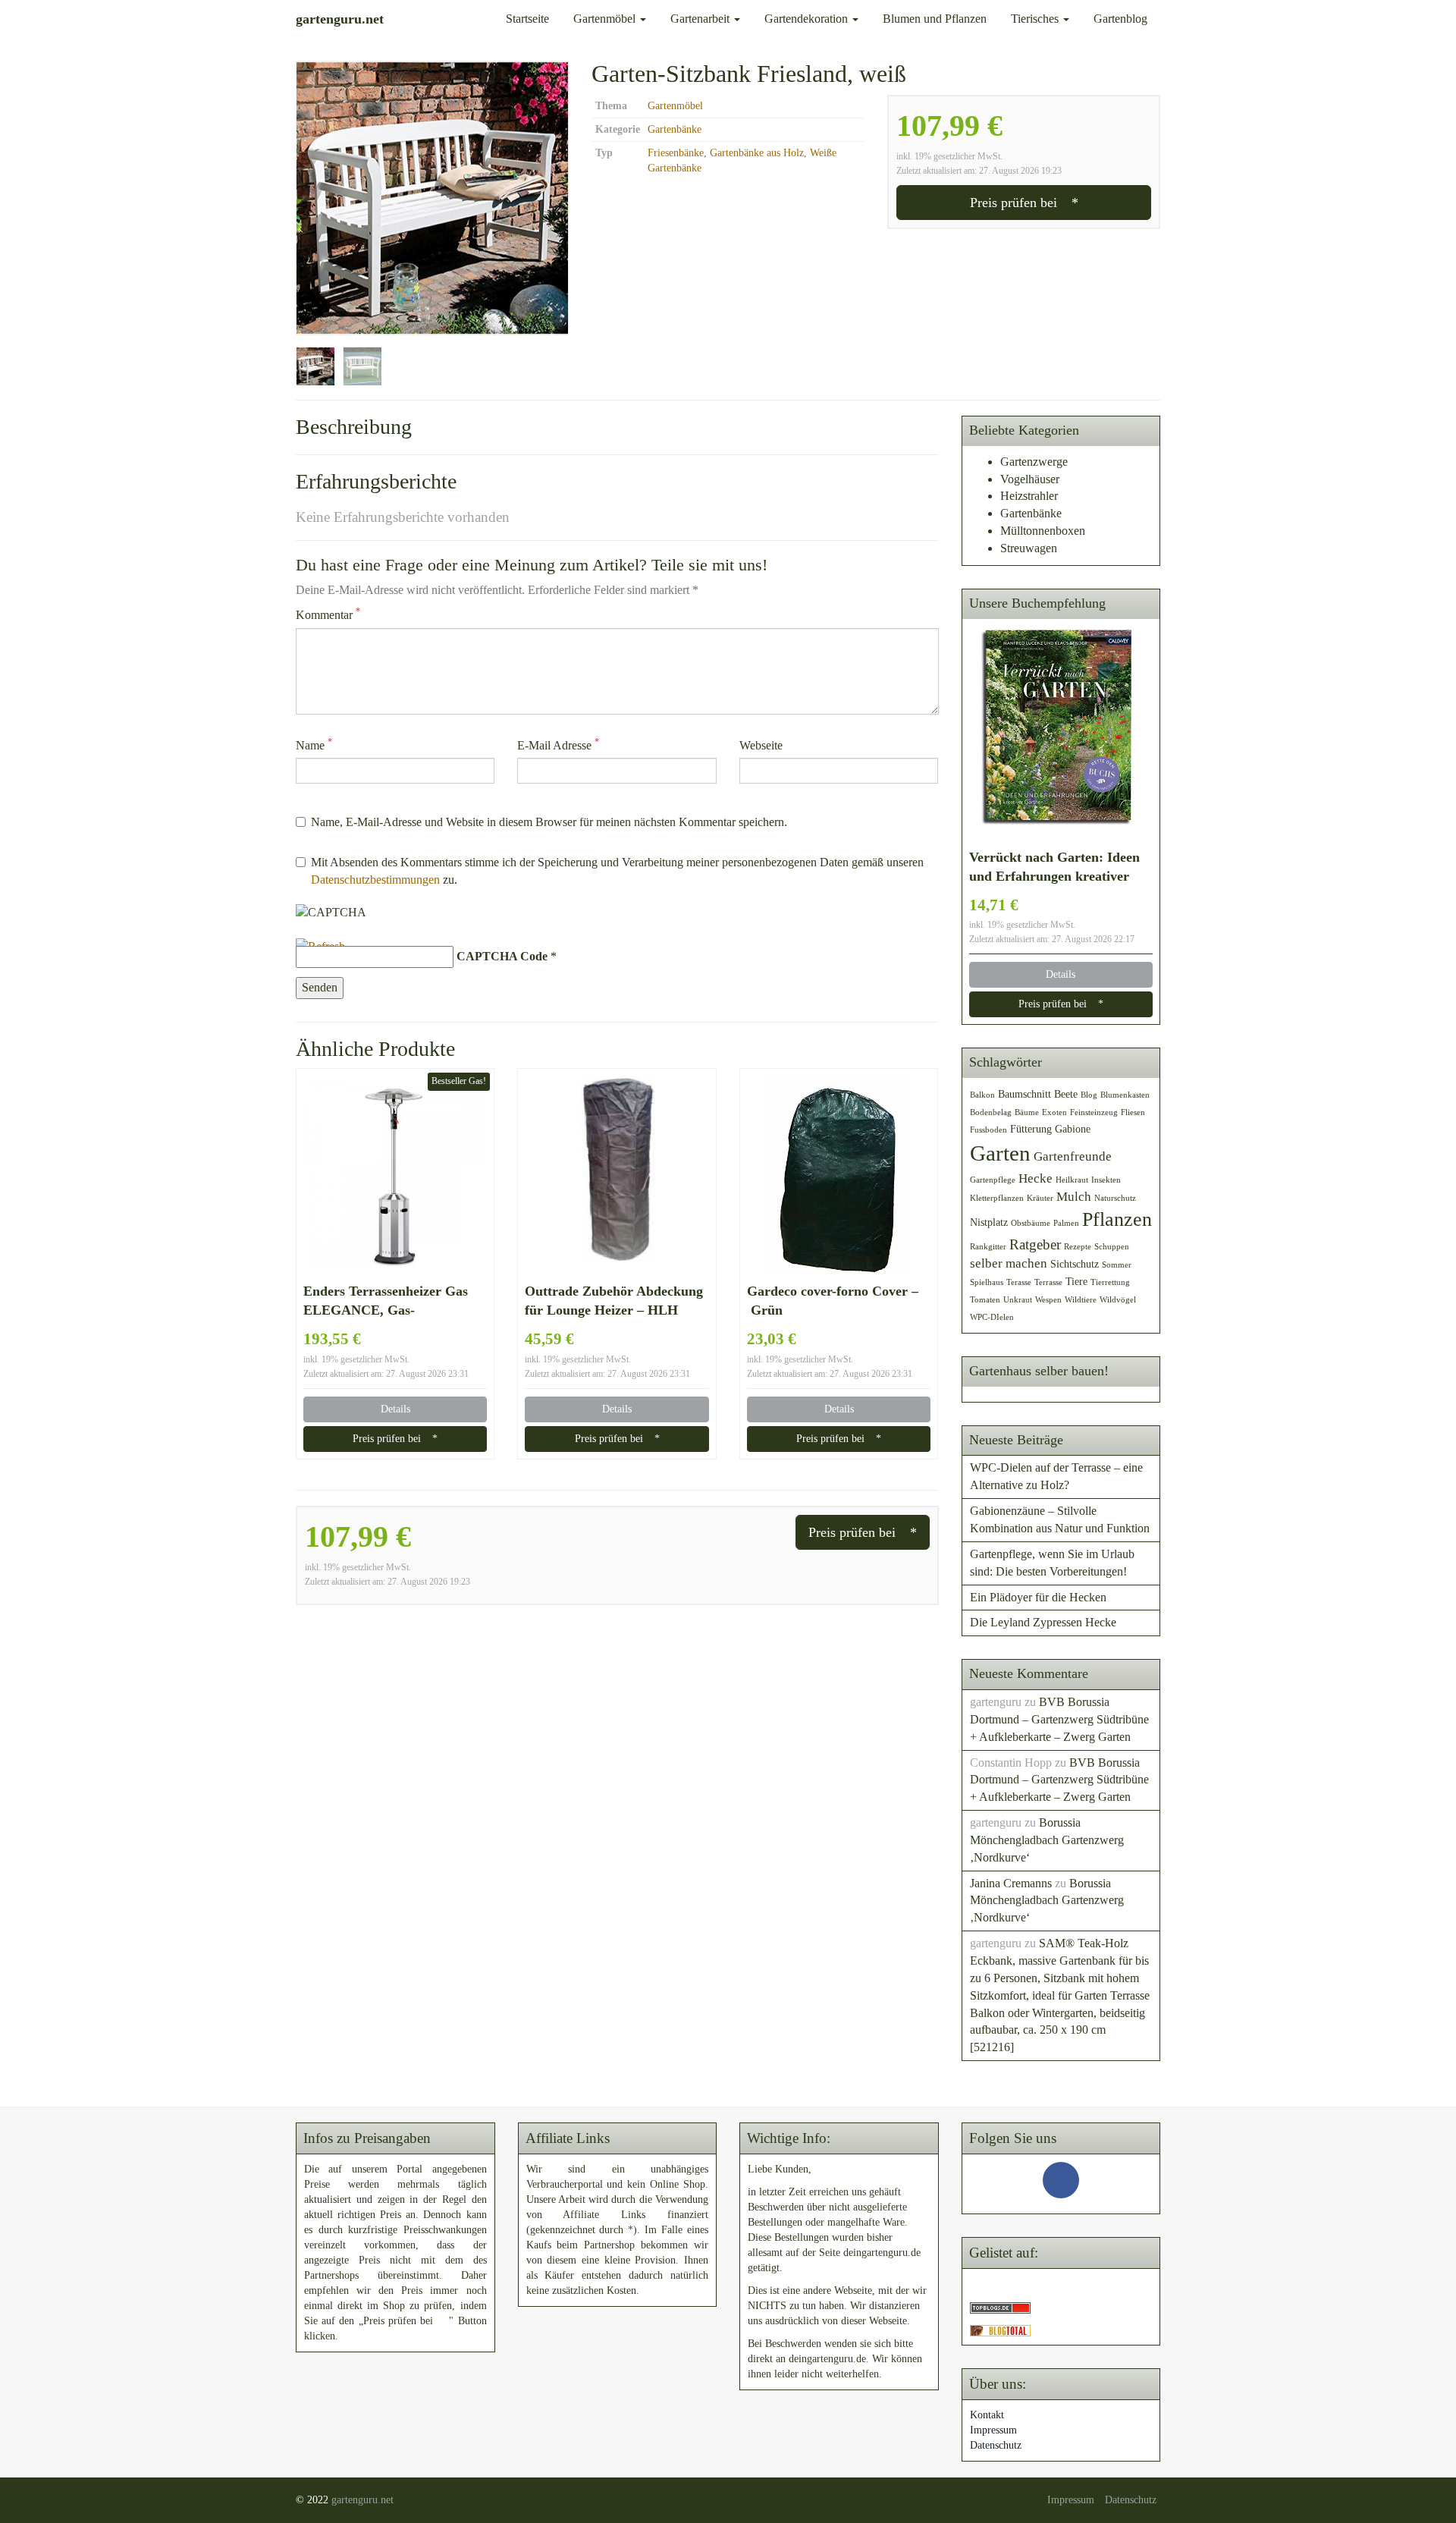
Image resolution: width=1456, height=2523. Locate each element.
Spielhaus (987, 1282)
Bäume (1027, 1112)
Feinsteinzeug (1094, 1112)
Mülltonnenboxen (1043, 531)
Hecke (1036, 1178)
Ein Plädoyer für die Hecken (1038, 1597)
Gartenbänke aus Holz (757, 153)
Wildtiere (1081, 1300)
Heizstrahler (1029, 496)
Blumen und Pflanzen (935, 19)
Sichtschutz (1075, 1264)
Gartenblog (1120, 19)
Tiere (1076, 1281)
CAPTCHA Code (502, 956)
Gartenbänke (675, 129)
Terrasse (1048, 1282)
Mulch (1074, 1197)
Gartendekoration (808, 19)
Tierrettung (1110, 1282)
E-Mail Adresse (558, 745)
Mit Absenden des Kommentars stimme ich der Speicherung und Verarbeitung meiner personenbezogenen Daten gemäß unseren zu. (617, 871)
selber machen (1009, 1263)
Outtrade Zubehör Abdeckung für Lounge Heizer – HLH (614, 1301)
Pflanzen (1117, 1219)
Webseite (761, 745)
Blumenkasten (1125, 1095)
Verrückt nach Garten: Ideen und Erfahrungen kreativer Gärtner (1054, 868)
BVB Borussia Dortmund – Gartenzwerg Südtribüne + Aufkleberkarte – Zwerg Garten (1059, 1719)
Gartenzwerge (1034, 462)
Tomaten (985, 1300)
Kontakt (987, 2415)
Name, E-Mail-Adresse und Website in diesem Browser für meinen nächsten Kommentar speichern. (549, 822)
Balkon (982, 1095)
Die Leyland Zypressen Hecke (1043, 1622)
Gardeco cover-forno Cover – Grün (833, 1301)
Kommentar (328, 614)
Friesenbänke (676, 153)
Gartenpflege (993, 1180)
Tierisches (1036, 19)
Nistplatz (989, 1222)
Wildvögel (1118, 1300)
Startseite (527, 19)
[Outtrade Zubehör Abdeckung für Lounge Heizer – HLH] (617, 1175)
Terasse (1019, 1282)
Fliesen (1133, 1112)
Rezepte (1078, 1247)
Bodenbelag (991, 1112)
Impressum (993, 2430)
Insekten (1106, 1180)
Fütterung (1031, 1129)
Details (395, 1409)
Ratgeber (1035, 1244)
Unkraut (1018, 1300)
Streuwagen (1029, 548)
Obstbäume (1031, 1223)
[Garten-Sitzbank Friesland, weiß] (432, 198)
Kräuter (1040, 1198)
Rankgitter (988, 1247)
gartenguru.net (362, 2500)
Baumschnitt (1025, 1094)
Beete (1066, 1094)
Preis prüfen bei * (1024, 203)
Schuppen (1112, 1247)
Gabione (1073, 1129)
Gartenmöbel (606, 19)
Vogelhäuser (1030, 479)
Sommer (1117, 1265)
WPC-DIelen (992, 1317)
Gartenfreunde (1073, 1156)
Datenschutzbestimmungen (375, 880)
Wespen (1048, 1300)
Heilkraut (1072, 1180)
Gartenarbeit (701, 19)
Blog (1089, 1095)
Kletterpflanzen (997, 1198)
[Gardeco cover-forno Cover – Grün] (839, 1175)
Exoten (1054, 1112)
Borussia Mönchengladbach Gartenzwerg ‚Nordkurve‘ (1047, 1840)
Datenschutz (996, 2445)
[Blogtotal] (1000, 2329)
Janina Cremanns (1011, 1883)
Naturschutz (1115, 1198)
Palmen (1066, 1223)
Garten (1000, 1153)
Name (314, 745)
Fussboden (988, 1130)
